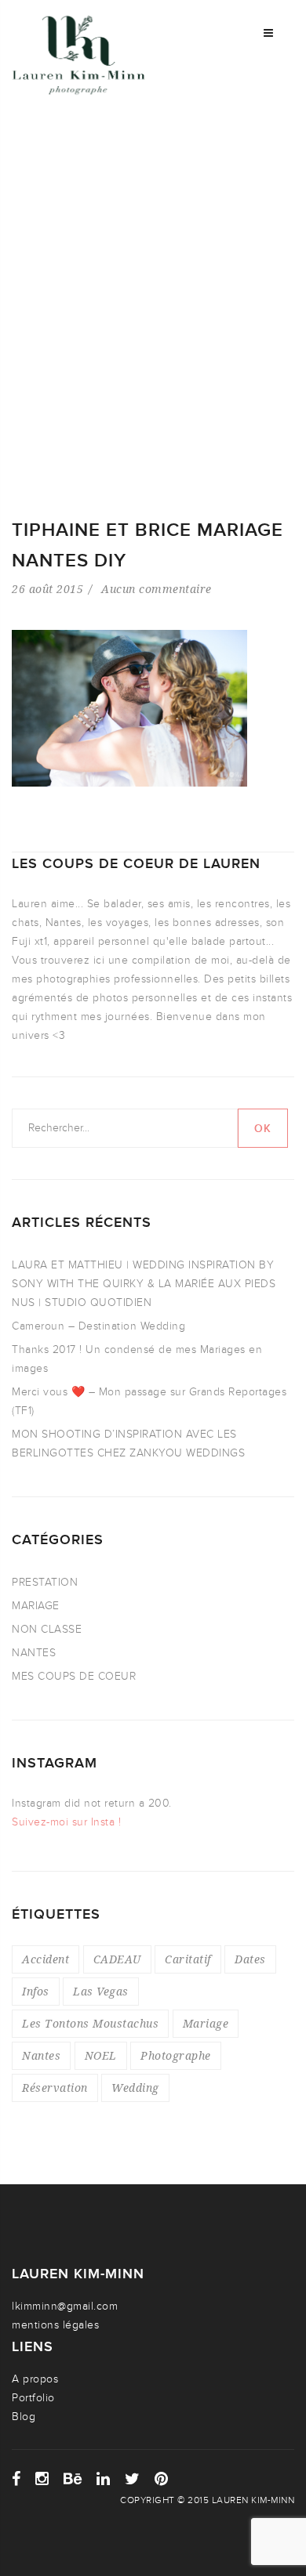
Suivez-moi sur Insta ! (66, 1822)
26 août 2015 (47, 589)
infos (36, 1991)
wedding (135, 2088)
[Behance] (73, 2479)
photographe (176, 2055)
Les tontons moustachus (90, 2023)
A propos (35, 2379)
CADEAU (117, 1959)
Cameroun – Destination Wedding (98, 1326)
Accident (46, 1959)
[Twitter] (133, 2479)
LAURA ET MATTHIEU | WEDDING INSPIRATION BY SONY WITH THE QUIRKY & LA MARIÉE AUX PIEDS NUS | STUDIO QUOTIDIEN (144, 1284)
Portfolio (33, 2398)
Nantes (41, 2055)
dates (250, 1959)
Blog (24, 2417)
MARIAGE (36, 1606)
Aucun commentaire (157, 589)
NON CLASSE (47, 1629)
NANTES (34, 1653)
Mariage (206, 2023)
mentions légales (55, 2325)
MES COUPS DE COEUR (74, 1676)
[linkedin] (104, 2479)
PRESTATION (45, 1582)
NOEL (101, 2055)
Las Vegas (101, 1991)
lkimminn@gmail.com (65, 2306)
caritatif (188, 1959)
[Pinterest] (162, 2479)
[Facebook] (16, 2479)
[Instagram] (42, 2479)
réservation (55, 2088)
